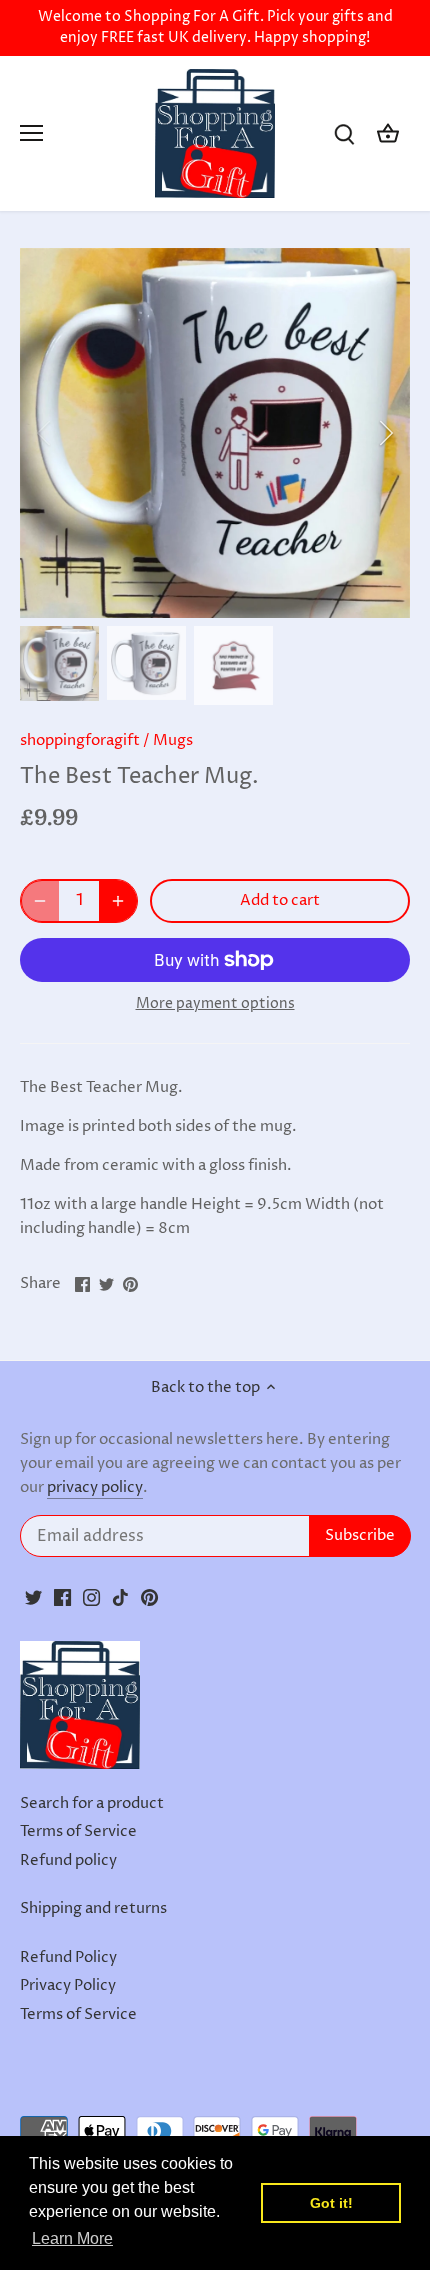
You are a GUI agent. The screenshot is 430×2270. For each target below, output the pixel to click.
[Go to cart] (388, 133)
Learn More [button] (72, 2238)
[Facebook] (62, 1596)
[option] (215, 433)
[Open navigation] (31, 133)
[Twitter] (33, 1596)
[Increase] (118, 901)
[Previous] (45, 433)
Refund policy (68, 1860)
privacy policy (95, 1487)
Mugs (173, 740)
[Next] (385, 433)
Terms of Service (78, 1831)
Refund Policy (68, 1957)
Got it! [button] (331, 2203)
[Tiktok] (120, 1596)
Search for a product (92, 1803)
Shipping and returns (93, 1908)
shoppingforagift (80, 740)
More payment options (215, 1003)
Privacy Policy (68, 1985)
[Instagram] (91, 1596)
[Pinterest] (149, 1596)
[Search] (344, 133)
